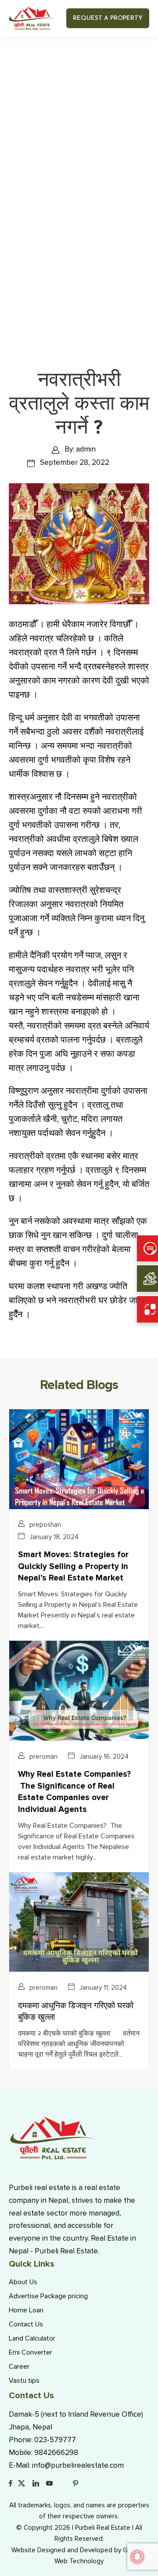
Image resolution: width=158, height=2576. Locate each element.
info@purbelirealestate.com (78, 2465)
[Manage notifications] (137, 2557)
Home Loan (26, 2310)
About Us (23, 2282)
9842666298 (56, 2453)
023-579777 (55, 2440)
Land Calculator (32, 2338)
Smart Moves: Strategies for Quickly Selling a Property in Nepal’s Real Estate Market (73, 1566)
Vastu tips (24, 2381)
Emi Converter (31, 2352)
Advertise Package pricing (48, 2296)
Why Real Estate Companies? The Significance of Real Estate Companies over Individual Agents (74, 1792)
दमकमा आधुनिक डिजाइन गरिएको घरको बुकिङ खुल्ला (76, 2012)
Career (19, 2367)
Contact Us (26, 2324)
